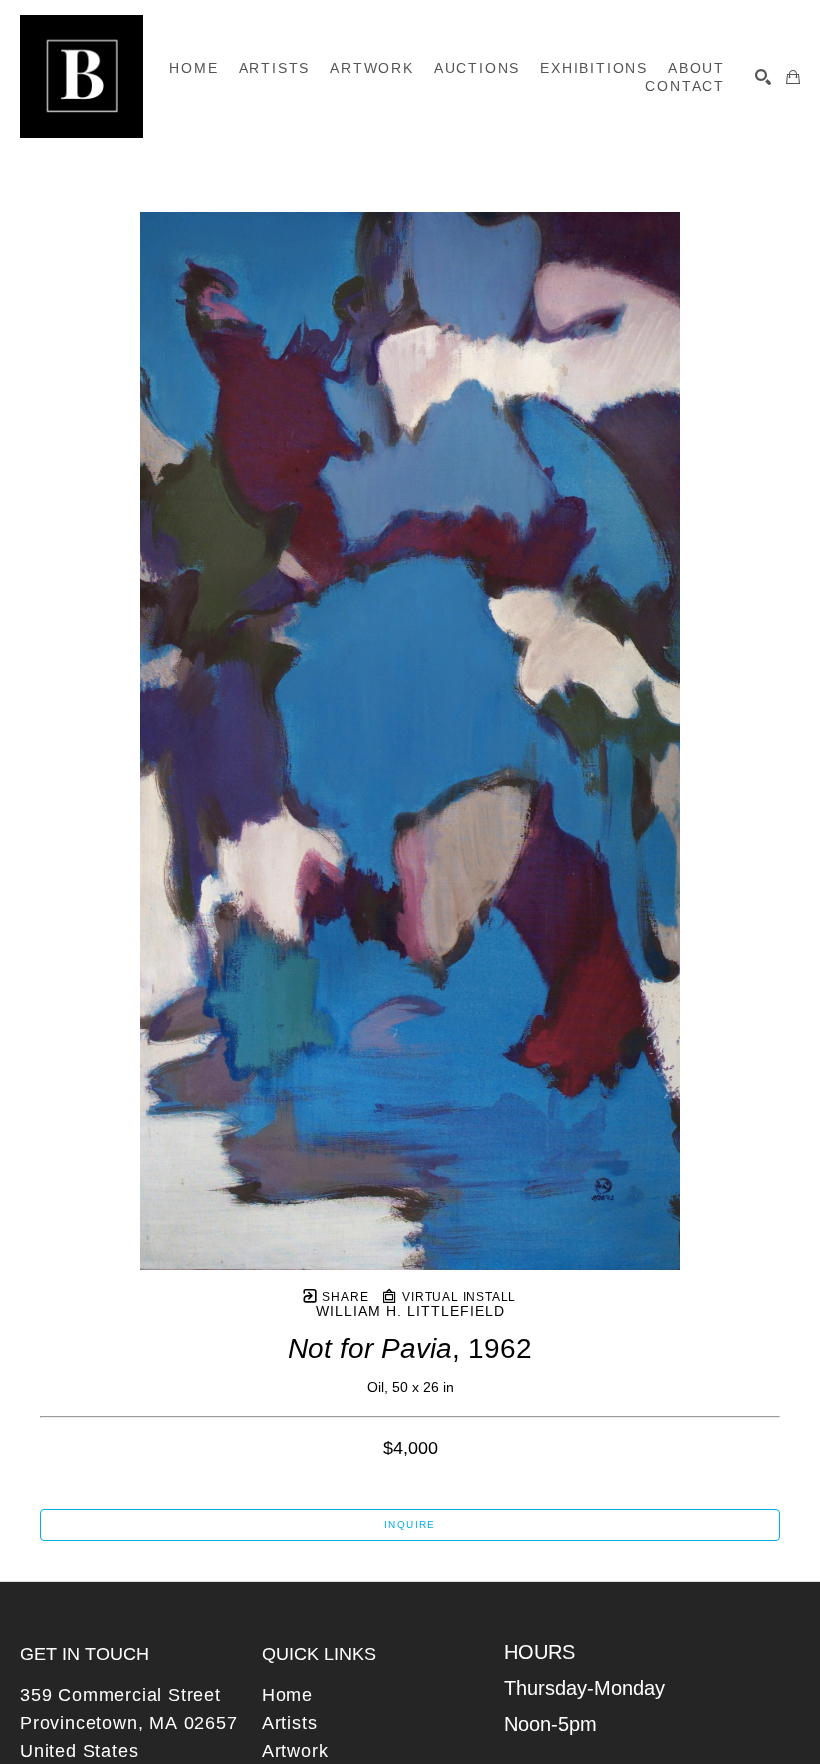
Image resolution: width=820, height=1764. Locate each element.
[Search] (763, 77)
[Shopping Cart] (793, 77)
